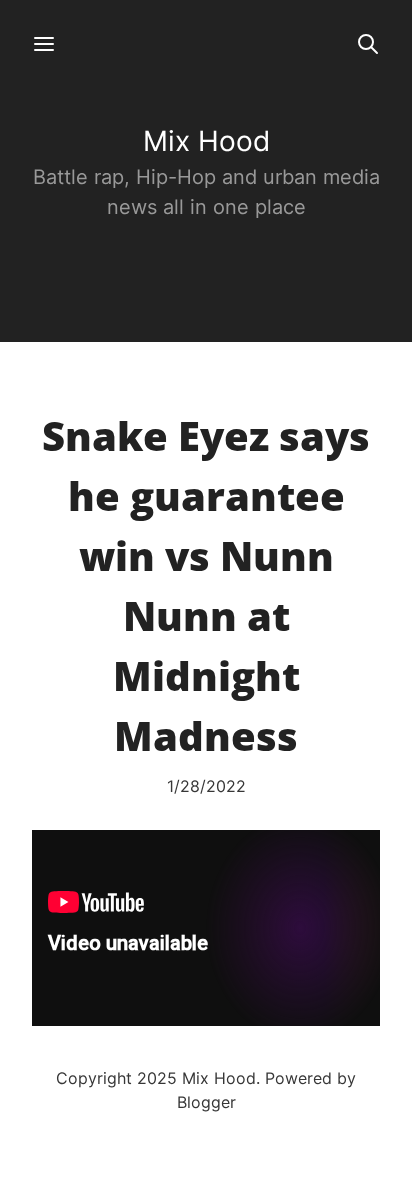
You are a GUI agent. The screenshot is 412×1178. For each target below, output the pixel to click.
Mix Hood (206, 141)
